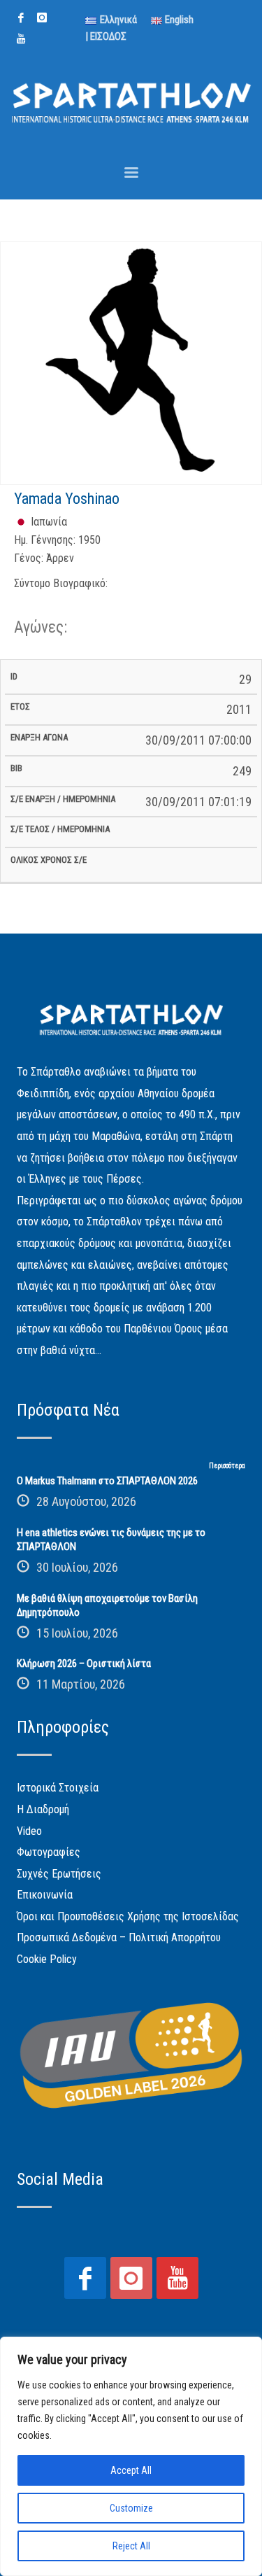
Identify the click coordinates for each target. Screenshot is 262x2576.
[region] (131, 2456)
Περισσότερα (227, 1466)
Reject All (131, 2546)
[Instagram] (42, 17)
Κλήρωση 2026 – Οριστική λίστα (84, 1663)
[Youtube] (21, 38)
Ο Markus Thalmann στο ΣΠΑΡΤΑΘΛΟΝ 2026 (107, 1481)
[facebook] (21, 17)
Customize (131, 2508)
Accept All (131, 2470)
